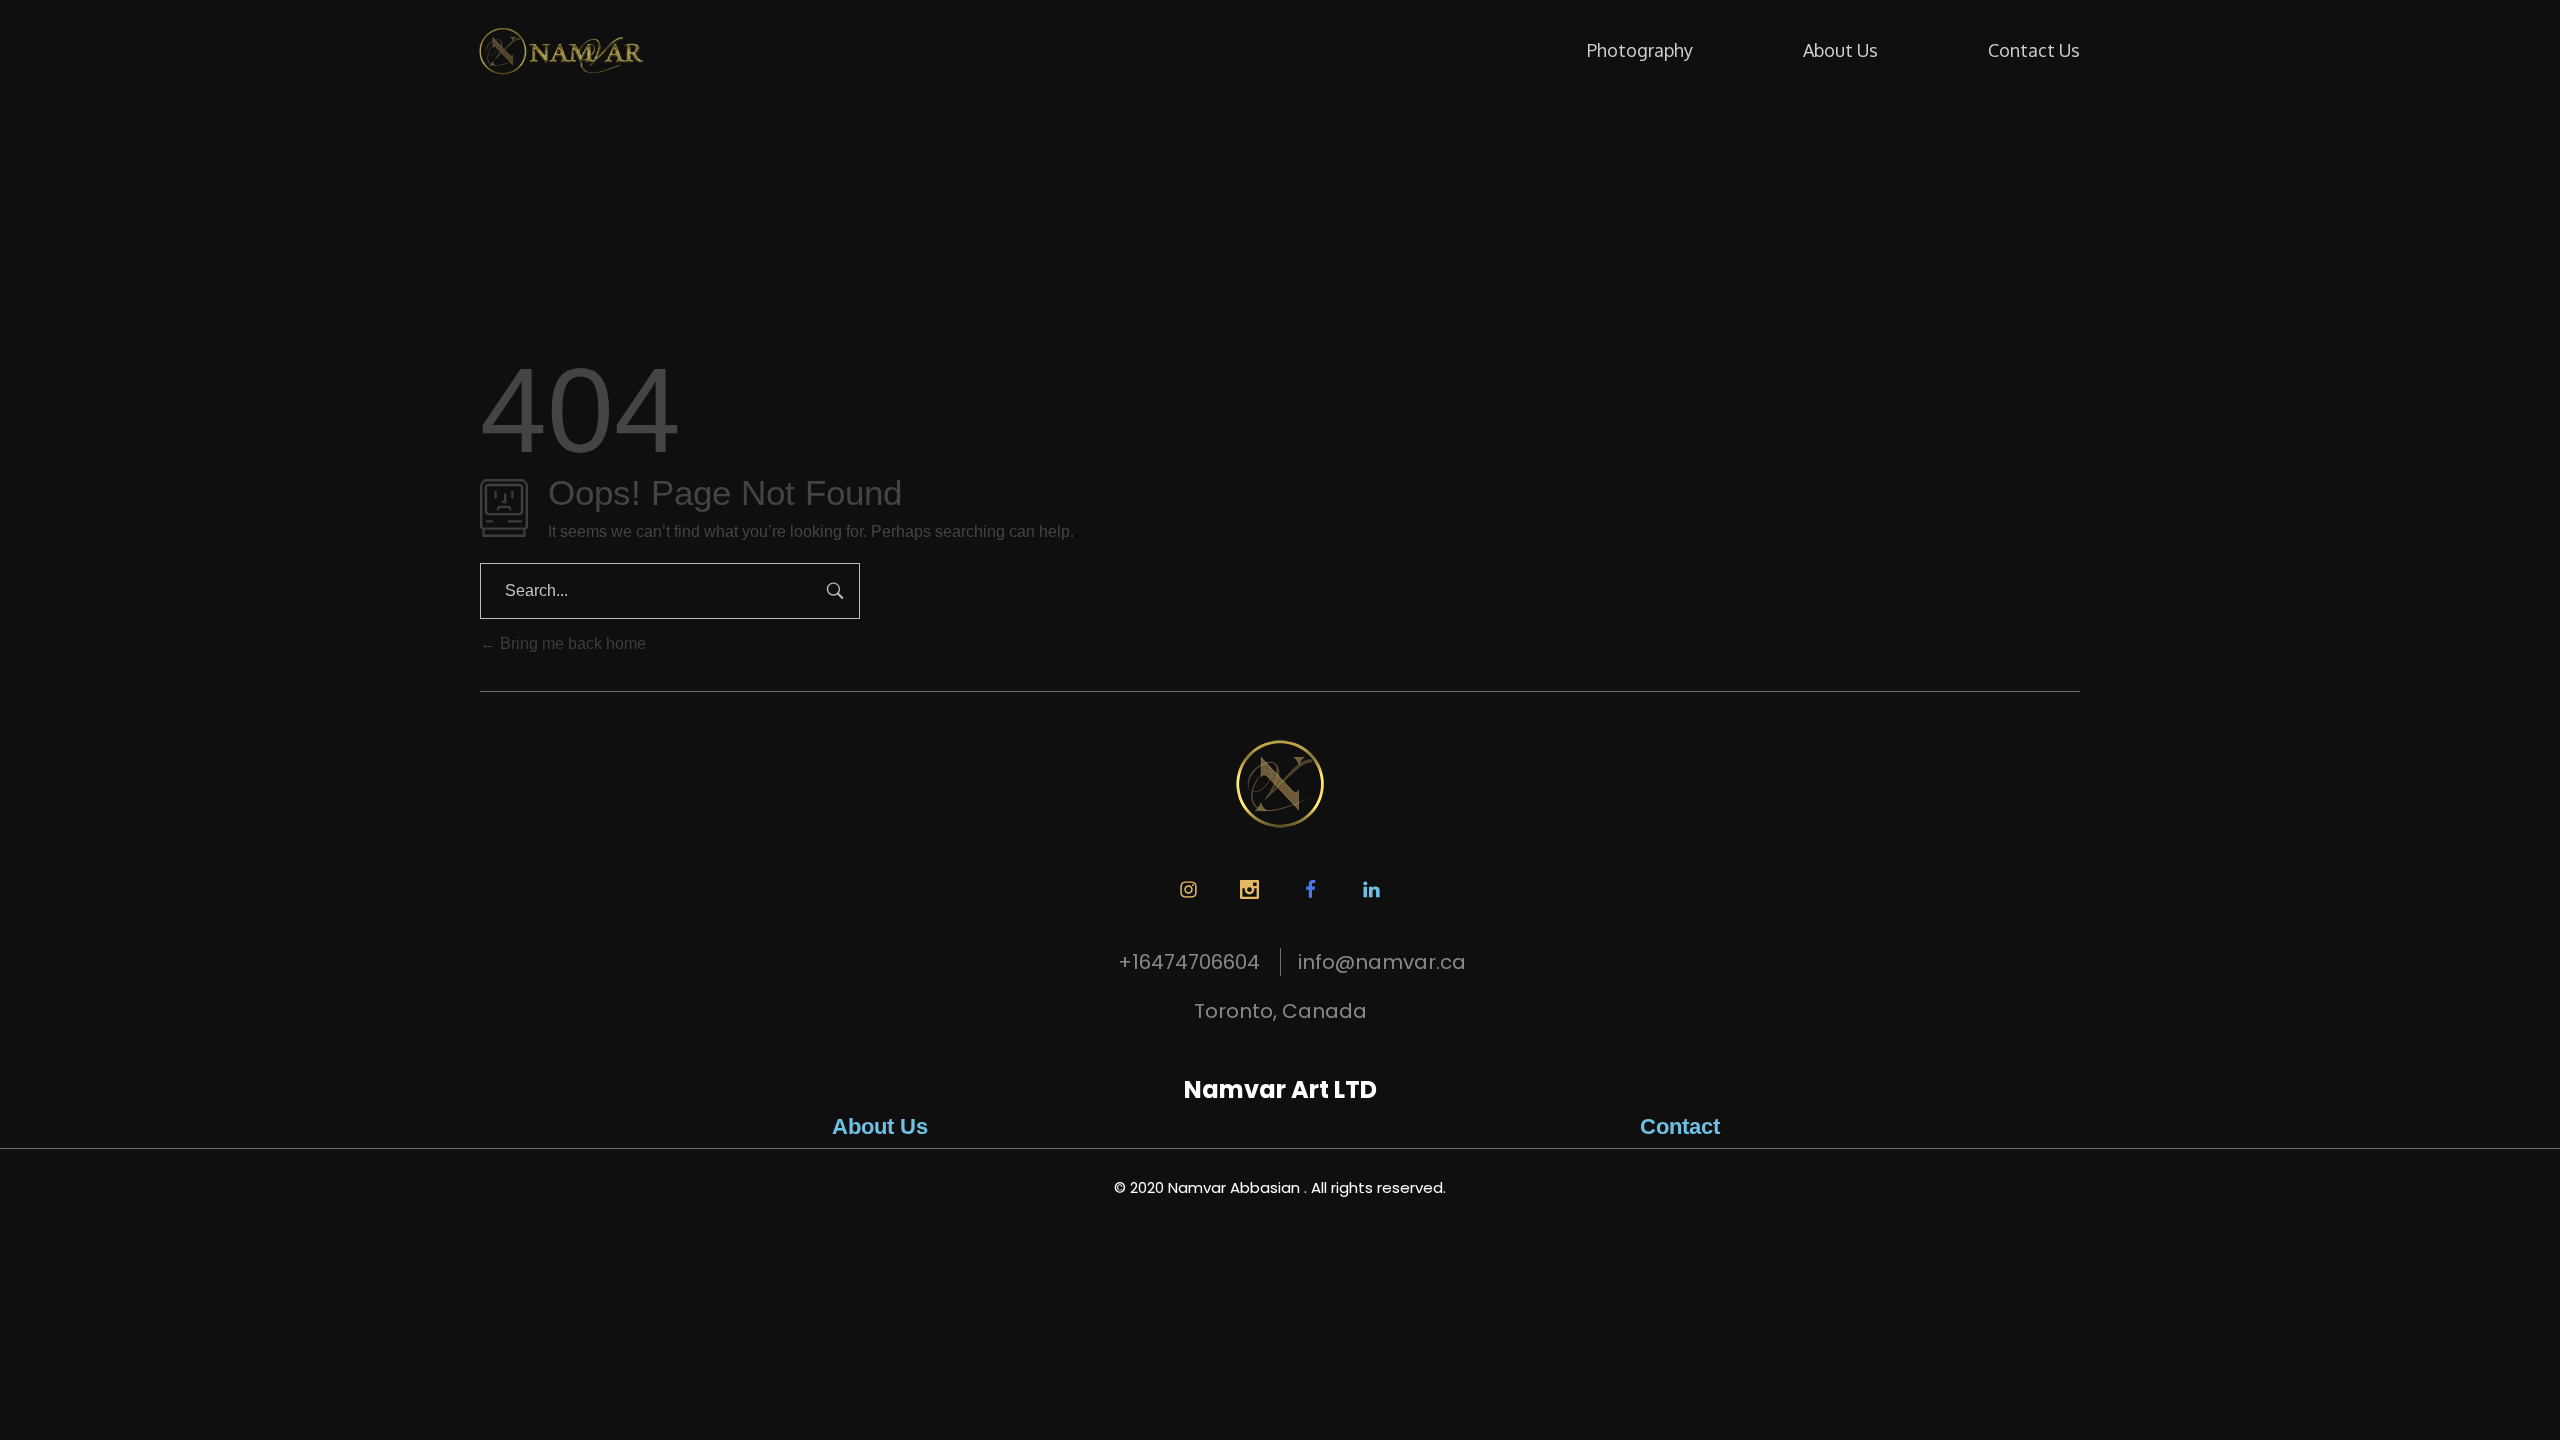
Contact (1680, 1126)
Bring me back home (571, 643)
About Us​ (880, 1126)
